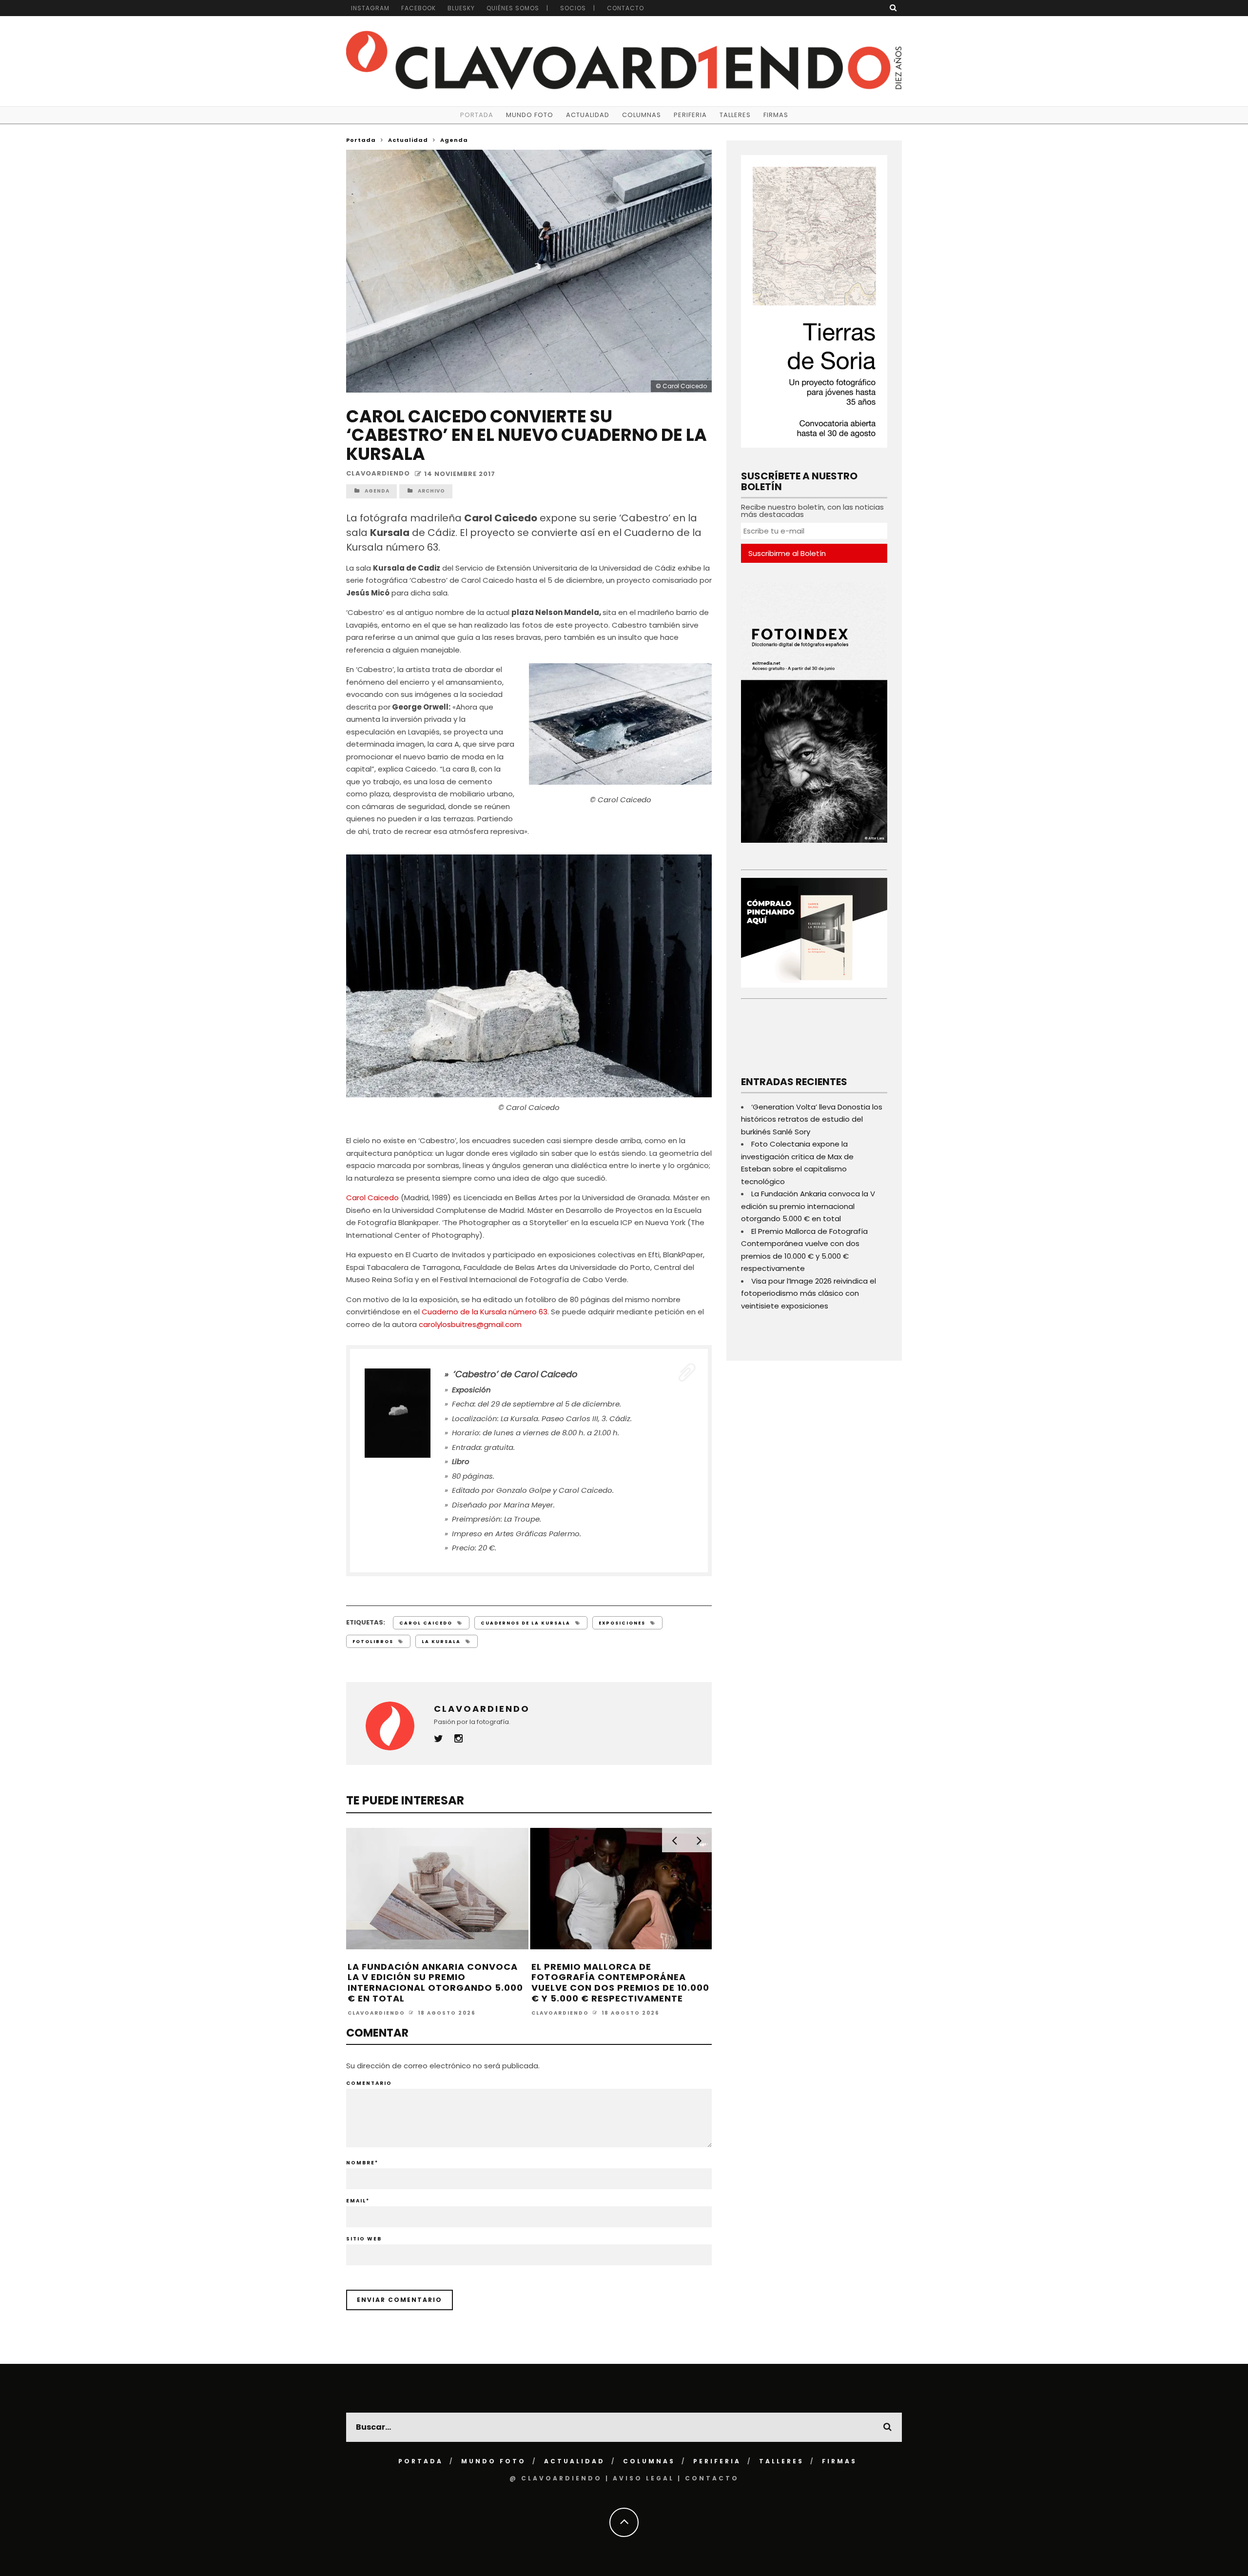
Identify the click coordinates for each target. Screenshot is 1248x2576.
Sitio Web (364, 2239)
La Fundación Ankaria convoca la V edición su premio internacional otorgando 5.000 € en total (435, 1982)
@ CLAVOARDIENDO (556, 2478)
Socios (573, 8)
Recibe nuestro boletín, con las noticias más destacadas (812, 511)
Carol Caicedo (372, 1198)
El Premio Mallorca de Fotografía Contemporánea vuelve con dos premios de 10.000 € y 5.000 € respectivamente (620, 1982)
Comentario (369, 2083)
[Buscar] (893, 8)
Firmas (776, 115)
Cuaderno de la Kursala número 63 (485, 1312)
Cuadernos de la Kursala (526, 1623)
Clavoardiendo (378, 474)
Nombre (362, 2163)
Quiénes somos (513, 8)
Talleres (735, 115)
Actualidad (588, 115)
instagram (370, 8)
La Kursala (441, 1642)
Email (358, 2201)
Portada (477, 115)
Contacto (625, 8)
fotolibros (373, 1642)
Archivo (431, 491)
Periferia (690, 115)
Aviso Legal (643, 2478)
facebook (419, 8)
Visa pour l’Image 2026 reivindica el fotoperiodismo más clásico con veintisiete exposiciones (809, 1293)
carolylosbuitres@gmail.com (470, 1324)
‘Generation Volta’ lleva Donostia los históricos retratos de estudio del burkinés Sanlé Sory (812, 1119)
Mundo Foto (530, 115)
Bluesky (461, 8)
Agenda (377, 491)
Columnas (642, 115)
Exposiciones (622, 1623)
